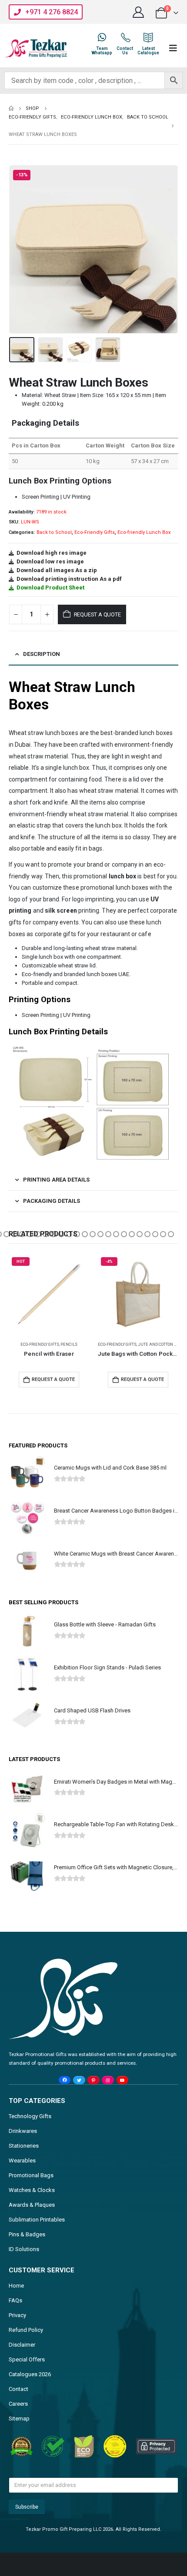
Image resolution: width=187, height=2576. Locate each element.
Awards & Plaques (32, 2205)
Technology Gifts (30, 2116)
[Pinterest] (93, 2080)
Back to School (54, 532)
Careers (18, 2404)
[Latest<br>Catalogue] (148, 37)
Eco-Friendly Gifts (95, 532)
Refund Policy (26, 2330)
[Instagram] (108, 2080)
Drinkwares (23, 2131)
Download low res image (50, 561)
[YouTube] (122, 2080)
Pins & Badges (27, 2234)
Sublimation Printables (37, 2220)
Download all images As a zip (57, 570)
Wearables (22, 2160)
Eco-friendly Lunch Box (144, 532)
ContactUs (125, 51)
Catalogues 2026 (30, 2374)
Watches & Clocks (32, 2190)
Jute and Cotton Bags (72, 1344)
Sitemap (19, 2419)
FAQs (15, 2300)
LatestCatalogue (148, 51)
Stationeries (24, 2146)
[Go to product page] (138, 1294)
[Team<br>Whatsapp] (102, 37)
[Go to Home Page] (11, 109)
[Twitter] (79, 2080)
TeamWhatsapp (102, 51)
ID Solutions (24, 2249)
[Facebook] (65, 2080)
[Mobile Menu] (173, 48)
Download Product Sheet (50, 588)
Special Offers (27, 2359)
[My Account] (139, 12)
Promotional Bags (31, 2175)
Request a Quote (97, 614)
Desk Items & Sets (117, 1344)
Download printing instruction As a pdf (69, 579)
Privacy (17, 2315)
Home (16, 2286)
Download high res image (52, 553)
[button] (20, 249)
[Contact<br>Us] (125, 37)
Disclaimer (22, 2345)
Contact (18, 2389)
